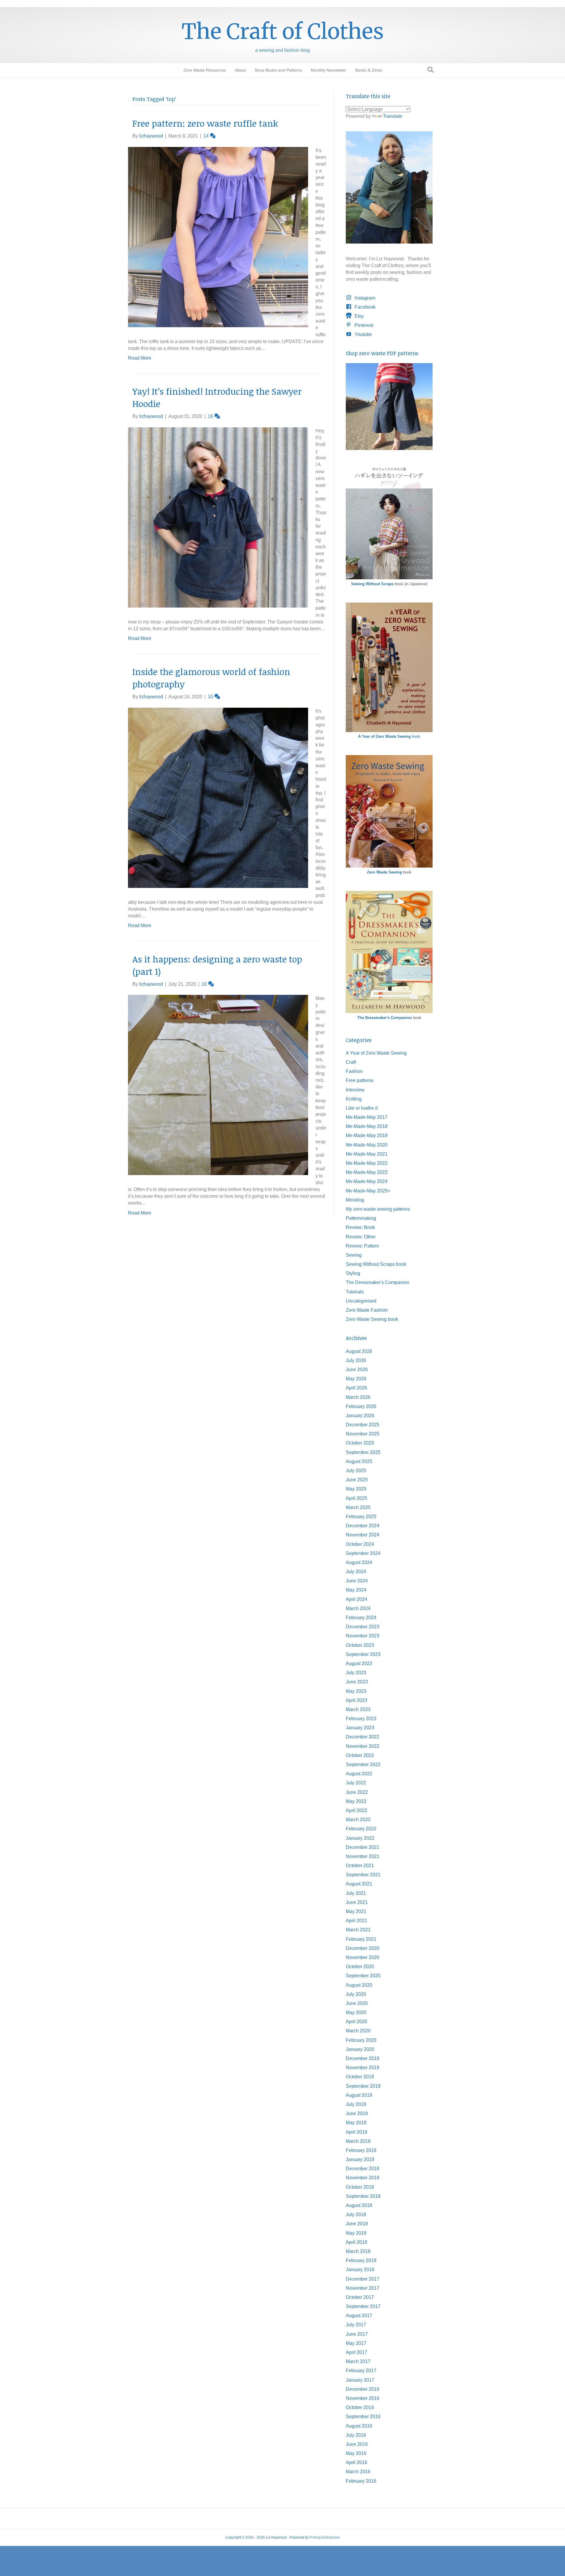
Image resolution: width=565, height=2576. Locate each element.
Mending (355, 1200)
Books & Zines (369, 70)
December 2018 (363, 2169)
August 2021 (359, 1884)
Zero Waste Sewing (384, 872)
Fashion (354, 1071)
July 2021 (356, 1893)
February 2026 (361, 1406)
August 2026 (359, 1351)
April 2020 (357, 2022)
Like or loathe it (362, 1108)
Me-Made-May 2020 (367, 1145)
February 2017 (361, 2371)
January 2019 (360, 2159)
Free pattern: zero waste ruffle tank (205, 123)
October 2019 (360, 2077)
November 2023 (363, 1636)
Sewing (354, 1255)
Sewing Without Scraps (372, 584)
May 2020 (356, 2012)
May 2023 (356, 1691)
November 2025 (363, 1434)
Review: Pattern (362, 1246)
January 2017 (360, 2380)
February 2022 (361, 1829)
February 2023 (361, 1719)
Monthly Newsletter (329, 70)
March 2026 (358, 1397)
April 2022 (357, 1810)
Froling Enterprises (325, 2537)
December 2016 (363, 2389)
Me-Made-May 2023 (367, 1172)
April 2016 (357, 2462)
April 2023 (357, 1700)
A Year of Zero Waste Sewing (376, 1053)
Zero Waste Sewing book (372, 1319)
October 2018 (360, 2187)
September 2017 (363, 2306)
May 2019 (356, 2123)
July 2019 (356, 2104)
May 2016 (356, 2453)
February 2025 (361, 1517)
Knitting (354, 1099)
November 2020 (363, 1957)
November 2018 (363, 2178)
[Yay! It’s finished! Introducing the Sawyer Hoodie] (218, 517)
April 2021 (357, 1921)
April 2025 (357, 1498)
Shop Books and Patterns (278, 70)
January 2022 (360, 1838)
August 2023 (359, 1663)
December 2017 (363, 2279)
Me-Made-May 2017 (367, 1117)
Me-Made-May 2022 (367, 1163)
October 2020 (360, 1967)
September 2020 (363, 1976)
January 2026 (360, 1416)
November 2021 (363, 1856)
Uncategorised (361, 1301)
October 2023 (360, 1645)
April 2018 (357, 2242)
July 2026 (356, 1360)
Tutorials (355, 1292)
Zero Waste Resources (205, 70)
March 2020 (358, 2031)
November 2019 (363, 2068)
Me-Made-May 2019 (367, 1135)
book (389, 736)
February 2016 (361, 2481)
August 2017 (359, 2316)
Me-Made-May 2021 (367, 1154)
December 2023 (363, 1627)
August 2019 (359, 2095)
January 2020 (360, 2049)
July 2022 (356, 1783)
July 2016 (356, 2435)
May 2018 (356, 2233)
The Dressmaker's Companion (385, 1018)
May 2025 (356, 1489)
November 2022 (363, 1746)
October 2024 (360, 1544)
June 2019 (357, 2113)
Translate (393, 116)
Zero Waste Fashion (367, 1310)
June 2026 (357, 1370)
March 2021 (358, 1930)
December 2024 (363, 1526)
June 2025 (357, 1480)
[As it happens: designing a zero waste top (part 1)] (218, 1084)
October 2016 (360, 2407)
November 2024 (363, 1535)
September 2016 (363, 2417)
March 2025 (358, 1507)
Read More (140, 358)
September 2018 (363, 2196)
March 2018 (358, 2251)
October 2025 (360, 1443)
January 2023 (360, 1728)
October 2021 (360, 1866)
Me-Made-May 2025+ (368, 1191)
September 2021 (363, 1875)
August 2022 (359, 1774)
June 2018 (357, 2224)
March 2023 (358, 1709)
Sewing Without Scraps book (376, 1264)
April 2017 (357, 2352)
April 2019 (357, 2132)
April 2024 (357, 1599)
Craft (351, 1062)
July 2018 (356, 2215)
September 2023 (363, 1654)
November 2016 (363, 2398)
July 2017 (356, 2325)
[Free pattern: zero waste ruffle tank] (218, 237)
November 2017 (363, 2288)
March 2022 (358, 1820)
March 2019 (358, 2141)
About (240, 70)
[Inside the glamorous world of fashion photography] (218, 797)
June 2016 (357, 2444)
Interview (355, 1090)
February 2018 (361, 2260)
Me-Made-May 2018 (367, 1126)
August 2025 (359, 1461)
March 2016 (358, 2472)
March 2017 (358, 2361)
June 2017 (357, 2334)
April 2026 (357, 1388)
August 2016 (359, 2426)
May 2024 (356, 1590)
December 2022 (363, 1737)
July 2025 (356, 1471)
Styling (353, 1273)
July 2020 (356, 1994)
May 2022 (356, 1801)
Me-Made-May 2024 (367, 1181)
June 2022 (357, 1792)
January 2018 (360, 2270)
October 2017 (360, 2297)
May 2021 (356, 1911)
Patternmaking (361, 1218)
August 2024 (359, 1562)
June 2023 (357, 1682)
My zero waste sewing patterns (378, 1209)
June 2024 (357, 1581)
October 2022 (360, 1755)
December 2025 (363, 1425)
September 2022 (363, 1765)
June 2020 (357, 2003)
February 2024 (361, 1618)
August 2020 (359, 1985)
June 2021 (357, 1902)
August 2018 (359, 2205)
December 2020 (363, 1948)
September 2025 (363, 1452)
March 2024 (358, 1608)
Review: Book (360, 1227)
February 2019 (361, 2150)
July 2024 (356, 1572)
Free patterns (360, 1080)
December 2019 (363, 2058)
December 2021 (363, 1847)
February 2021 (361, 1939)
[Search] (429, 70)
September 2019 (363, 2086)
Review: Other (361, 1237)
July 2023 (356, 1673)
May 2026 (356, 1379)
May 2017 (356, 2343)
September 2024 (363, 1553)
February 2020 (361, 2040)
